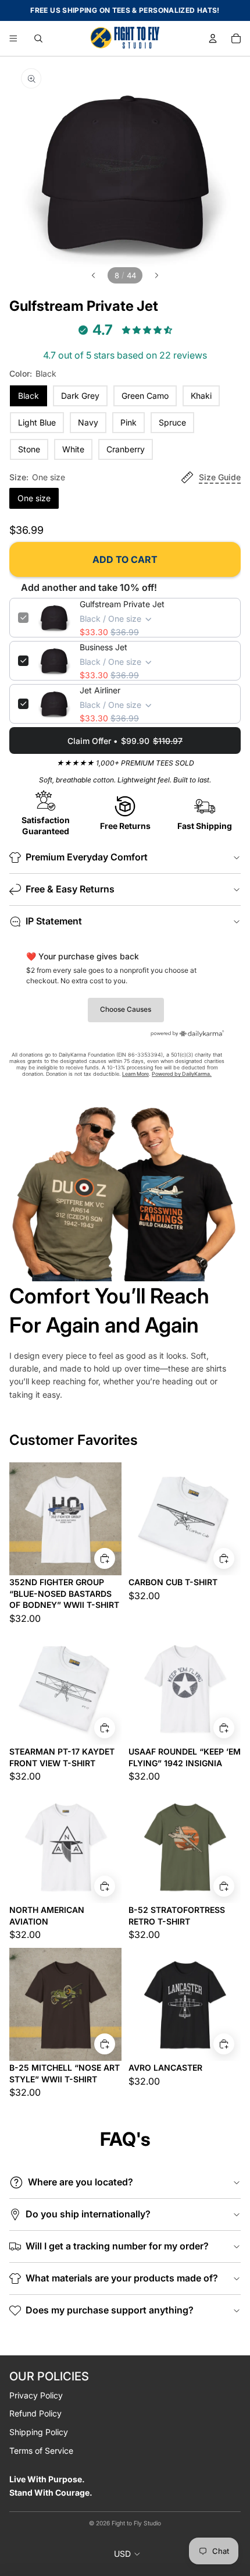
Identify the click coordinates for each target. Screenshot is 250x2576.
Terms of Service (41, 2451)
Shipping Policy (39, 2432)
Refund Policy (35, 2413)
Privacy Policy (36, 2395)
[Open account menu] (213, 38)
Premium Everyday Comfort (87, 857)
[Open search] (38, 38)
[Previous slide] (92, 275)
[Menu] (13, 38)
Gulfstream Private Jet (122, 604)
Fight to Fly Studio (136, 2523)
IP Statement (54, 921)
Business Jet (103, 647)
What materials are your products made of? (122, 2278)
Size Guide (220, 477)
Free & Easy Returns (70, 889)
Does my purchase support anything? (110, 2310)
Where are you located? (81, 2182)
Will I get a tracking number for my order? (117, 2246)
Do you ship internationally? (88, 2214)
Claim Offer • (125, 741)
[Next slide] (158, 275)
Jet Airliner (100, 690)
